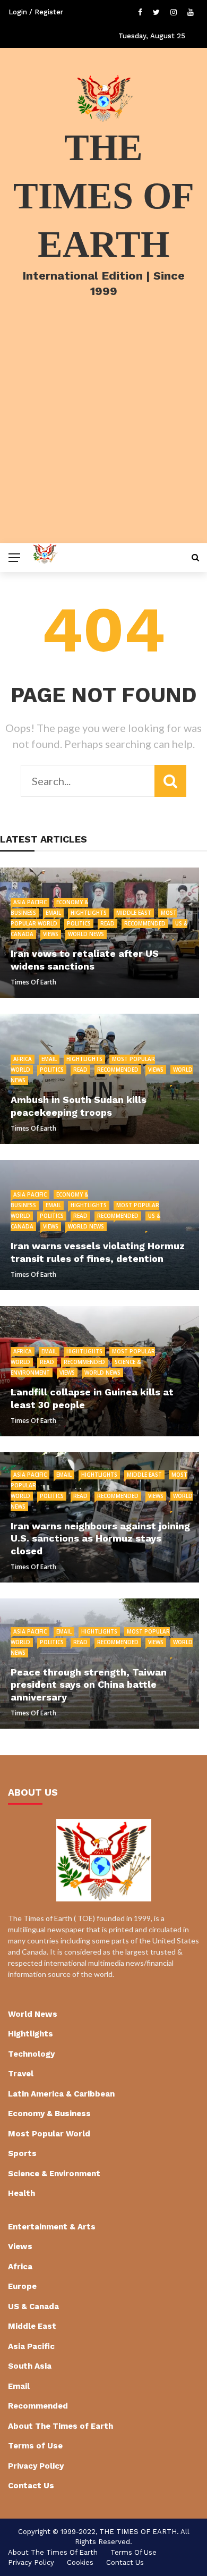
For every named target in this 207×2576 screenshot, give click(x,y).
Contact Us (31, 2486)
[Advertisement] (103, 434)
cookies (80, 2562)
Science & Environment (54, 2174)
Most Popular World (49, 2134)
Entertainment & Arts (52, 2227)
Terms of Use (35, 2446)
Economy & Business (49, 2114)
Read (107, 923)
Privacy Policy (36, 2466)
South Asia (30, 2366)
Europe (22, 2286)
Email (53, 913)
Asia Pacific (30, 902)
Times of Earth (33, 982)
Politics (79, 923)
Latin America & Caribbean (61, 2094)
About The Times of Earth (61, 2426)
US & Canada (33, 2306)
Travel (21, 2074)
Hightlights (89, 913)
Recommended (145, 923)
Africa (23, 1059)
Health (21, 2193)
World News (86, 934)
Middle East (134, 913)
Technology (31, 2054)
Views (51, 934)
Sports (22, 2153)
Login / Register (36, 12)
